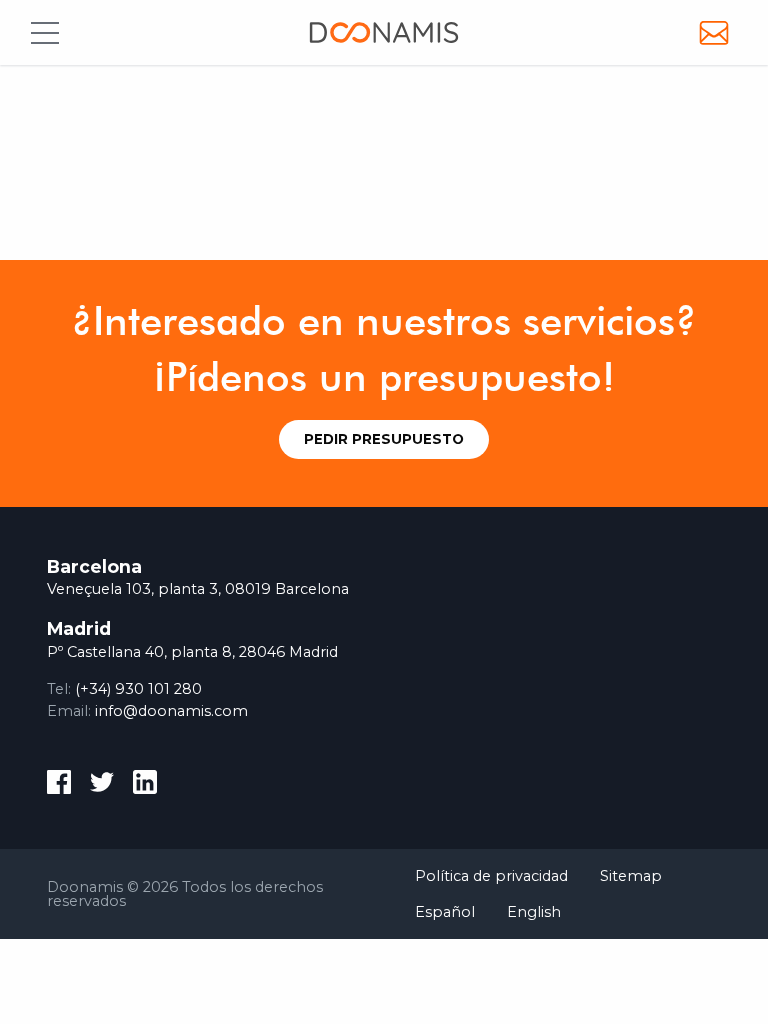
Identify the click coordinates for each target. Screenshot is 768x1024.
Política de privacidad (491, 876)
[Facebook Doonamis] (59, 785)
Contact (714, 32)
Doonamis (384, 33)
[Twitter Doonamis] (102, 785)
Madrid (79, 628)
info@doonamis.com (171, 711)
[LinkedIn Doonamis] (145, 785)
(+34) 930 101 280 (138, 689)
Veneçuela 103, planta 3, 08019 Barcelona (198, 589)
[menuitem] (491, 875)
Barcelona (94, 566)
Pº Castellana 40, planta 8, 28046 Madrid (192, 652)
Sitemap (631, 876)
